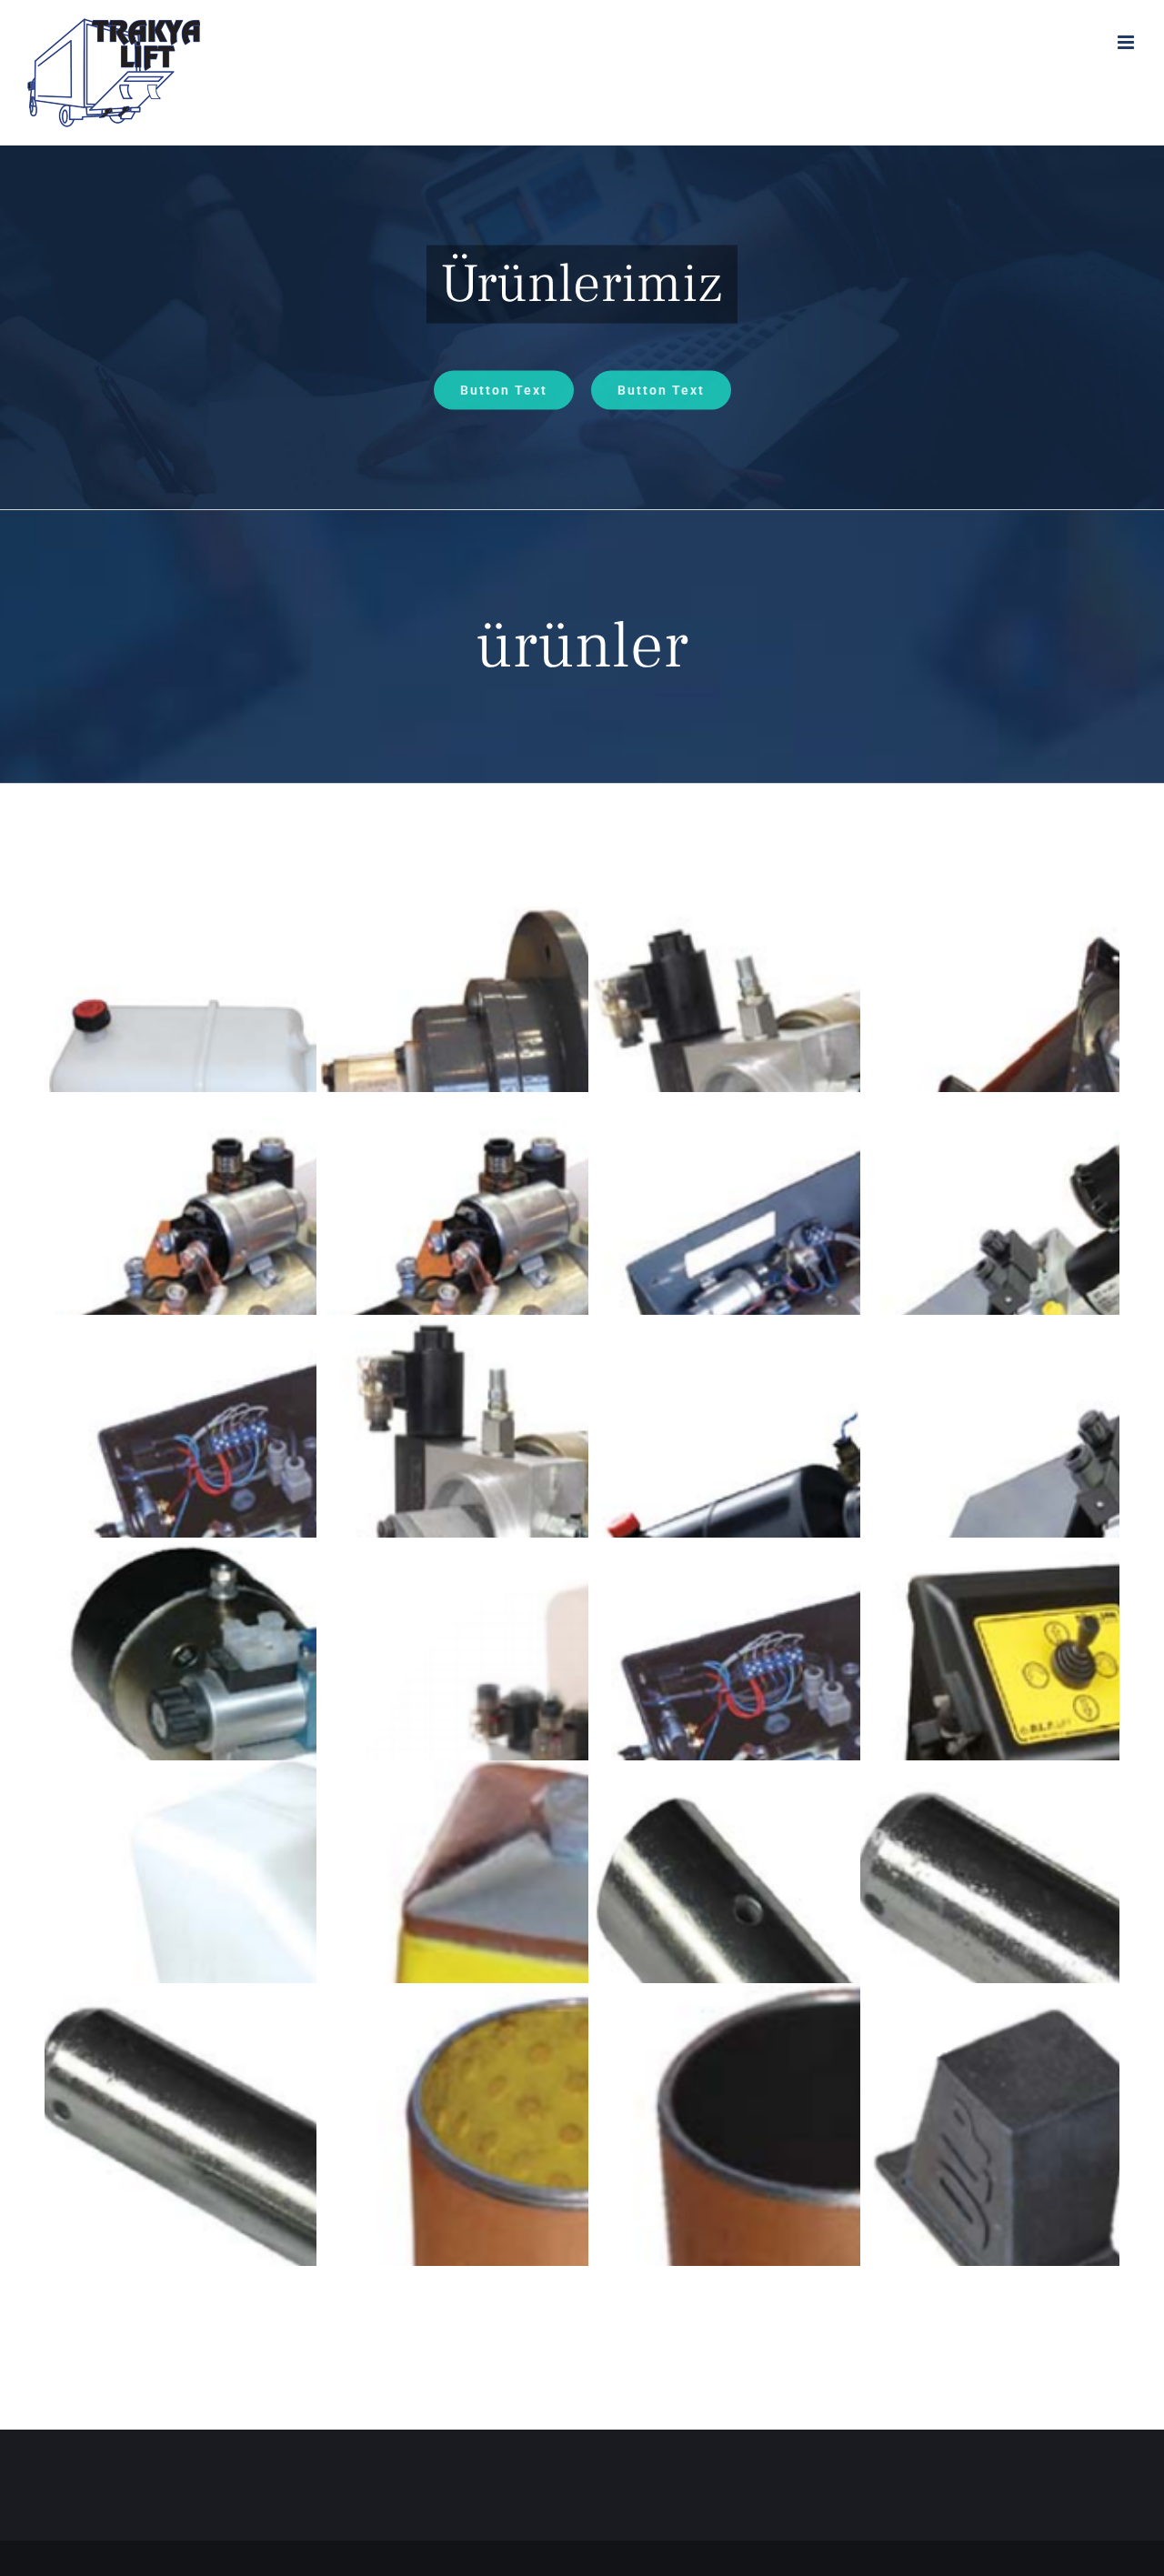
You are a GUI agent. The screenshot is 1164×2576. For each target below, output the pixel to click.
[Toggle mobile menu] (1127, 42)
